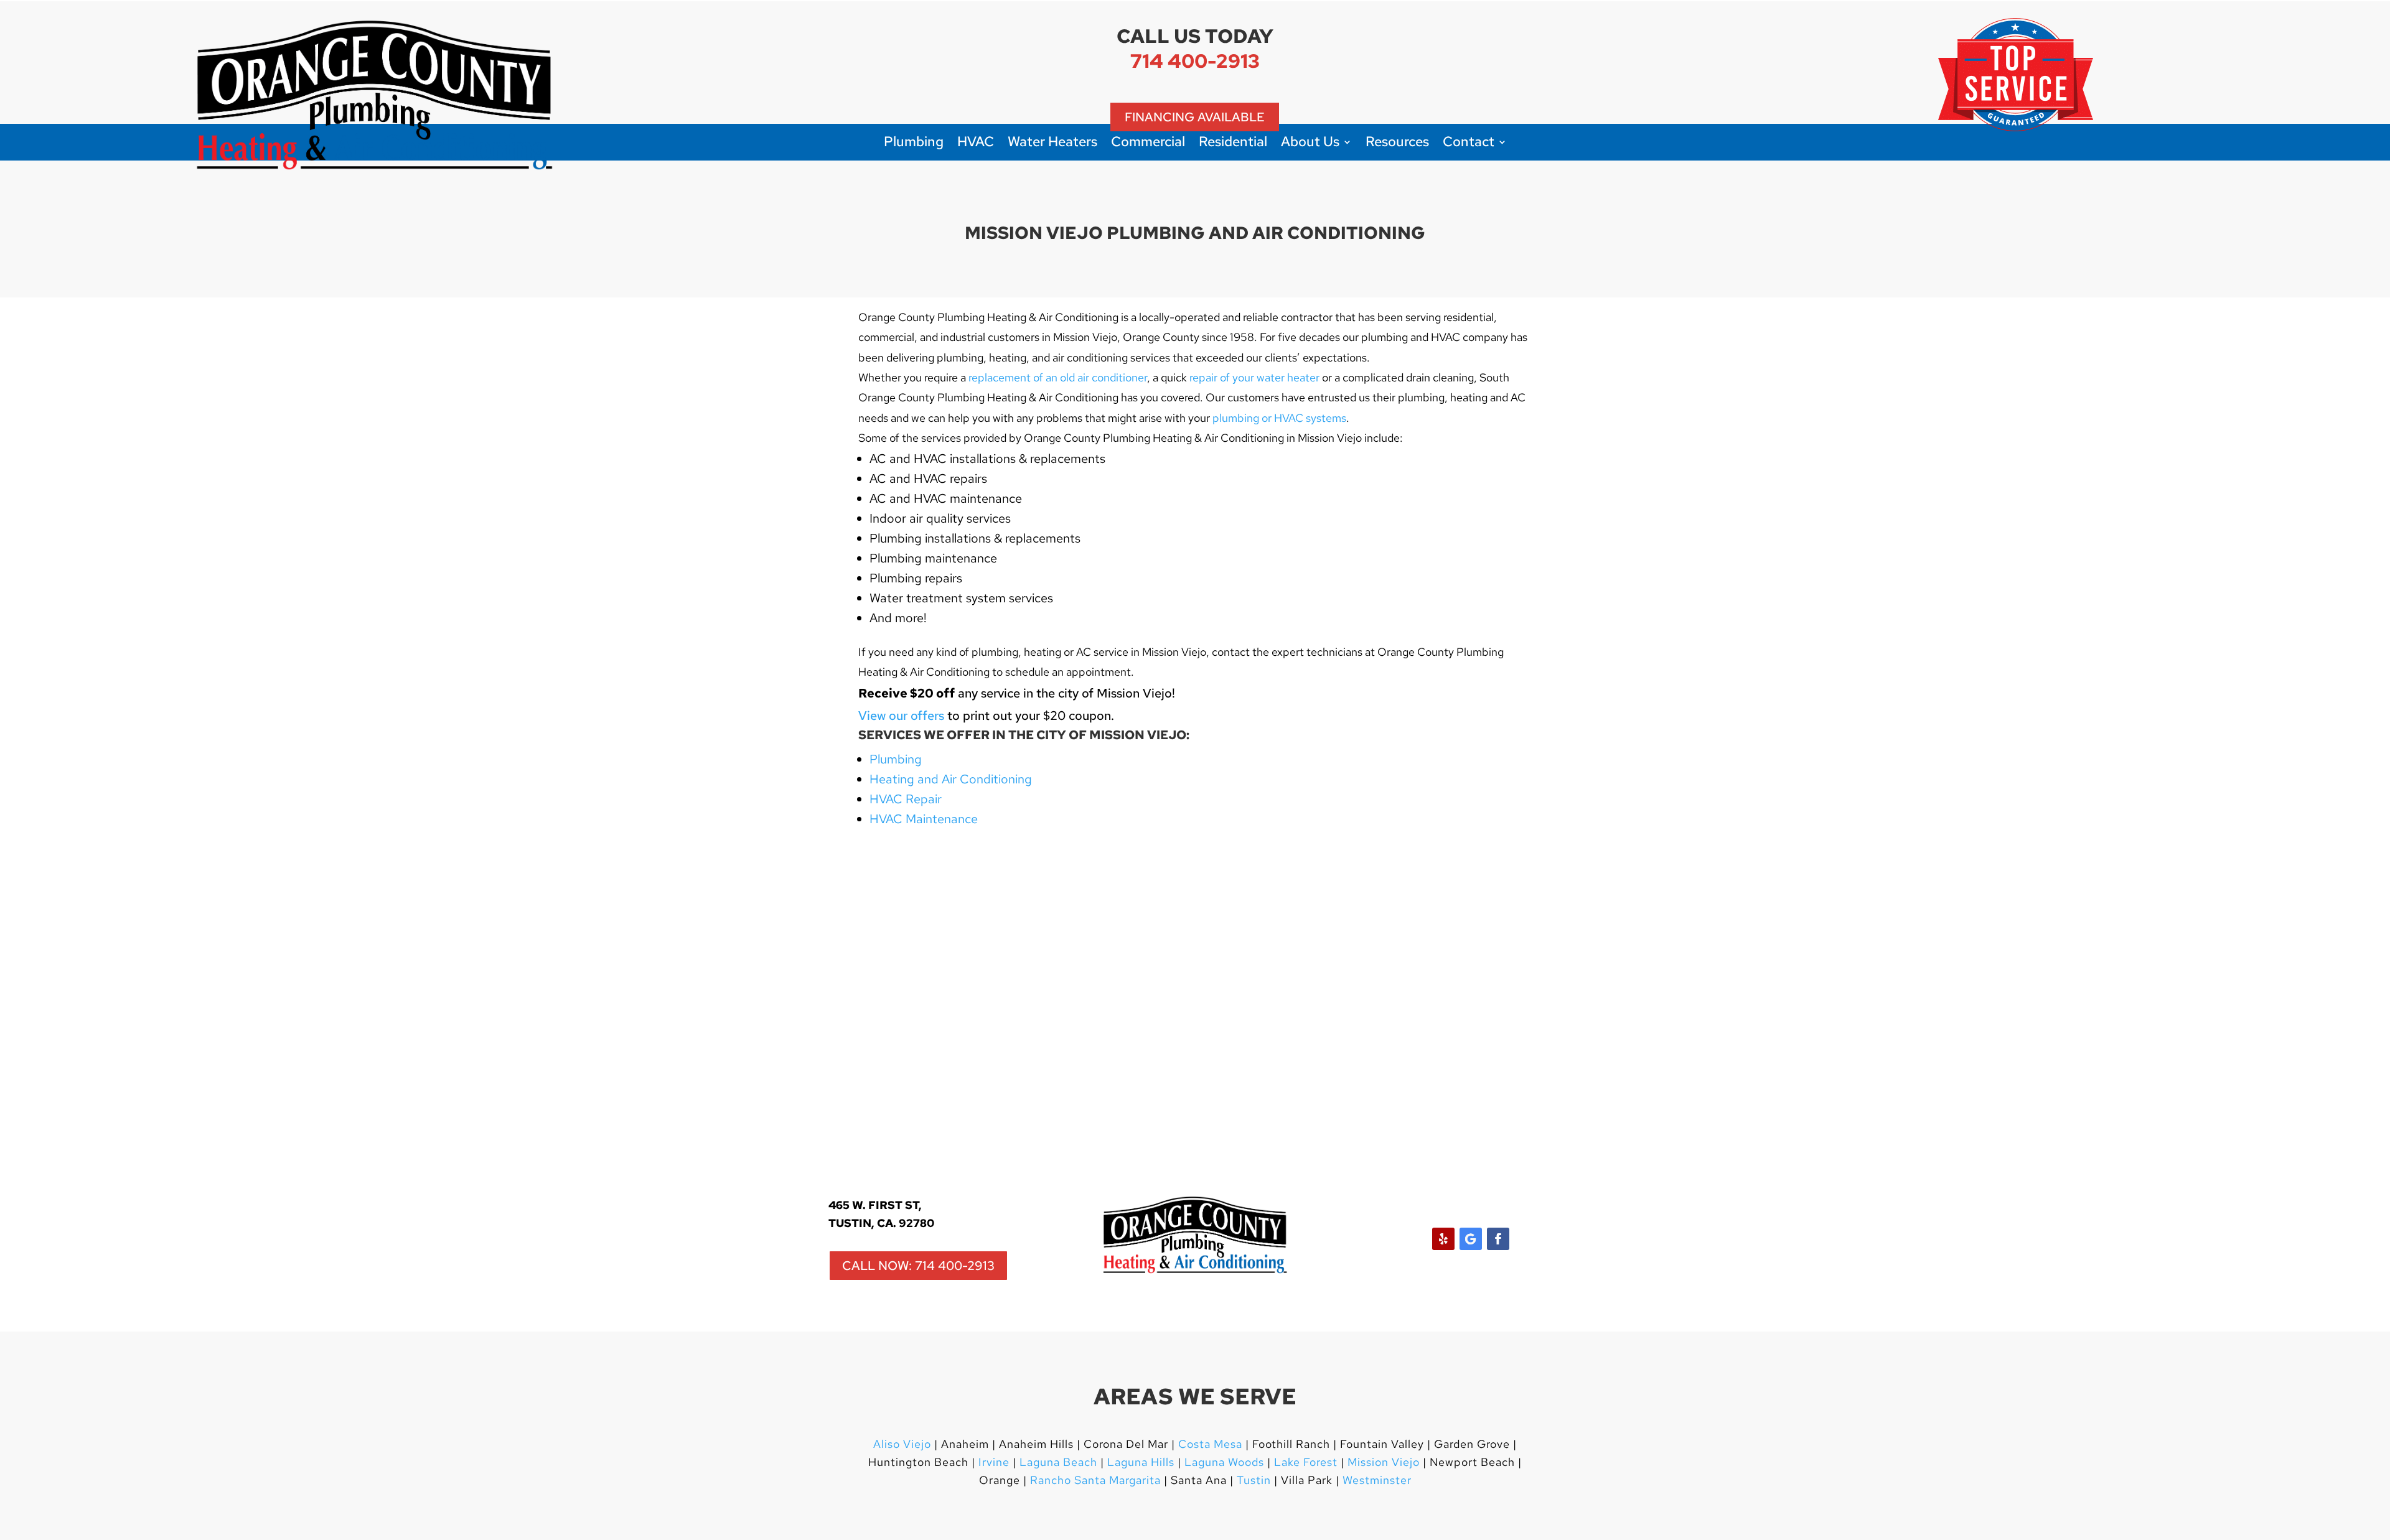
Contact (1469, 144)
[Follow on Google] (1471, 1239)
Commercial (1148, 144)
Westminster (1377, 1480)
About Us (1310, 144)
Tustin (1254, 1480)
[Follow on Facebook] (1498, 1239)
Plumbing (914, 144)
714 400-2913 (1195, 61)
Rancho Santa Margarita (1095, 1480)
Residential (1233, 144)
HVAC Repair (906, 799)
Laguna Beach (1060, 1462)
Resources (1397, 144)
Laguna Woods (1223, 1462)
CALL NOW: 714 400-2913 (918, 1266)
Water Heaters (1052, 144)
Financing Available (1195, 117)
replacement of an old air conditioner (1058, 377)
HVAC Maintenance (924, 819)
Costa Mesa (1210, 1444)
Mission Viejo (1384, 1462)
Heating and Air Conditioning (951, 779)
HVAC (976, 144)
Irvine (992, 1462)
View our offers (901, 716)
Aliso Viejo (902, 1444)
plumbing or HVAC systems (1279, 418)
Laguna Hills (1141, 1462)
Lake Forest (1306, 1462)
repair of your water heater (1254, 377)
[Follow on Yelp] (1443, 1239)
